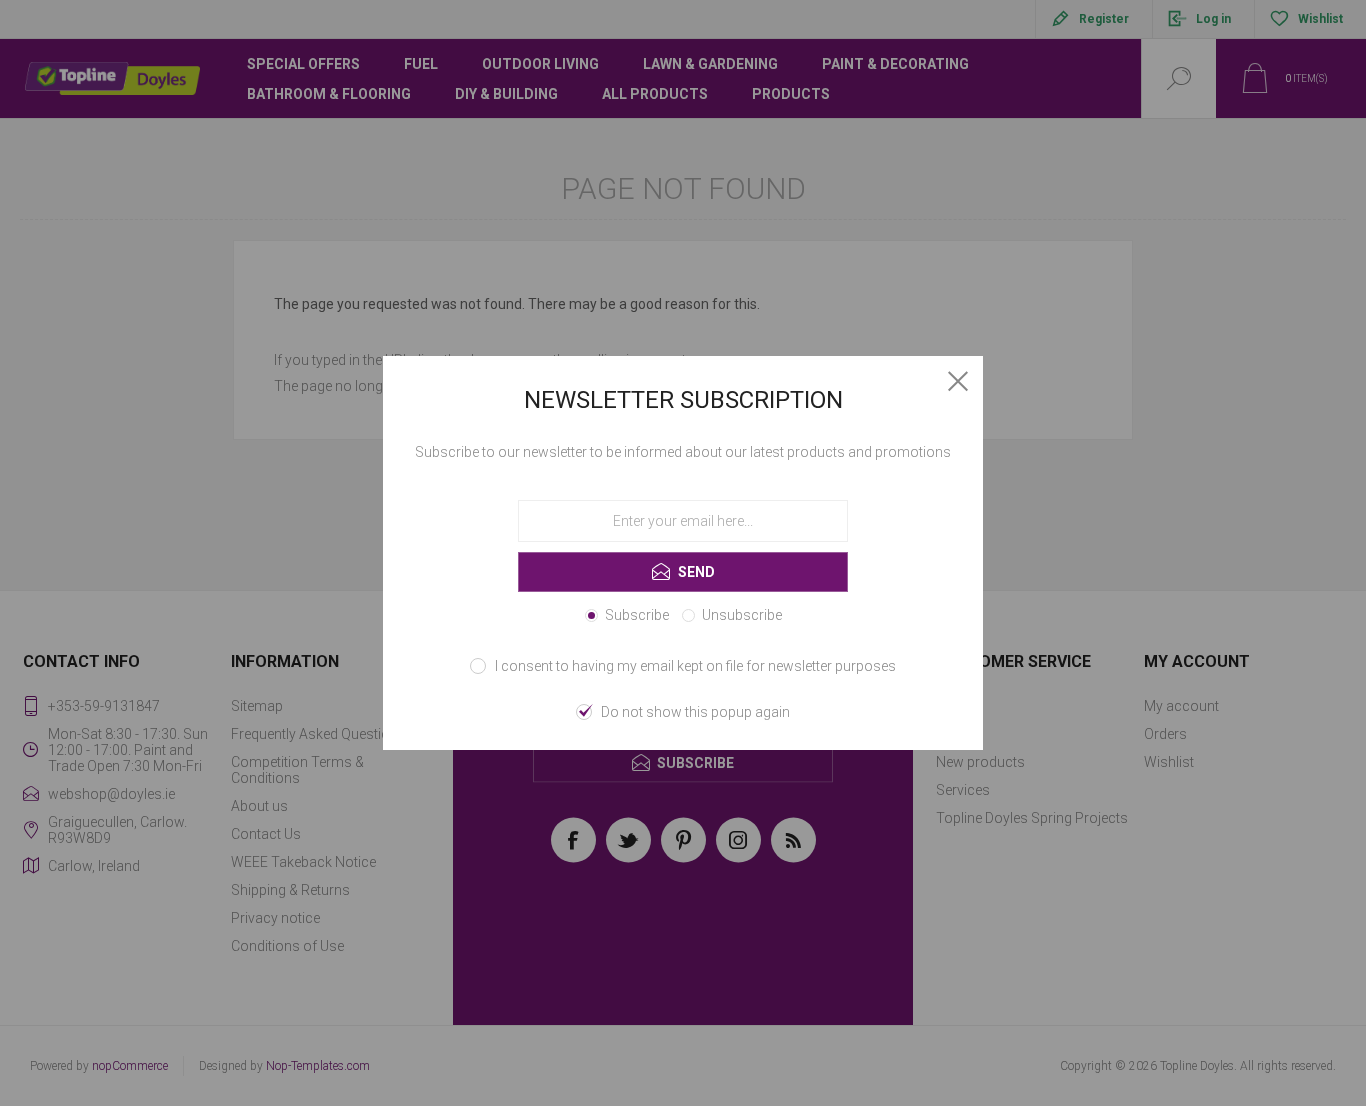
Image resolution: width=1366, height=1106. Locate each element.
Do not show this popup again (695, 712)
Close (958, 381)
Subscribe (637, 615)
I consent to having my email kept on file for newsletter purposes (695, 666)
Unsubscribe (742, 615)
